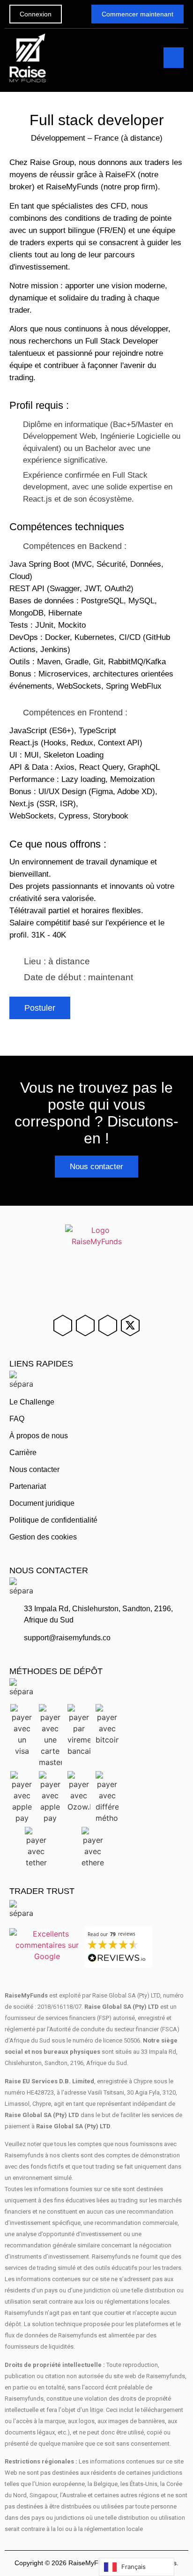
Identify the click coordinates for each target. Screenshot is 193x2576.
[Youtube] (108, 1325)
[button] (174, 58)
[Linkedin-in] (63, 1325)
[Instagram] (85, 1325)
